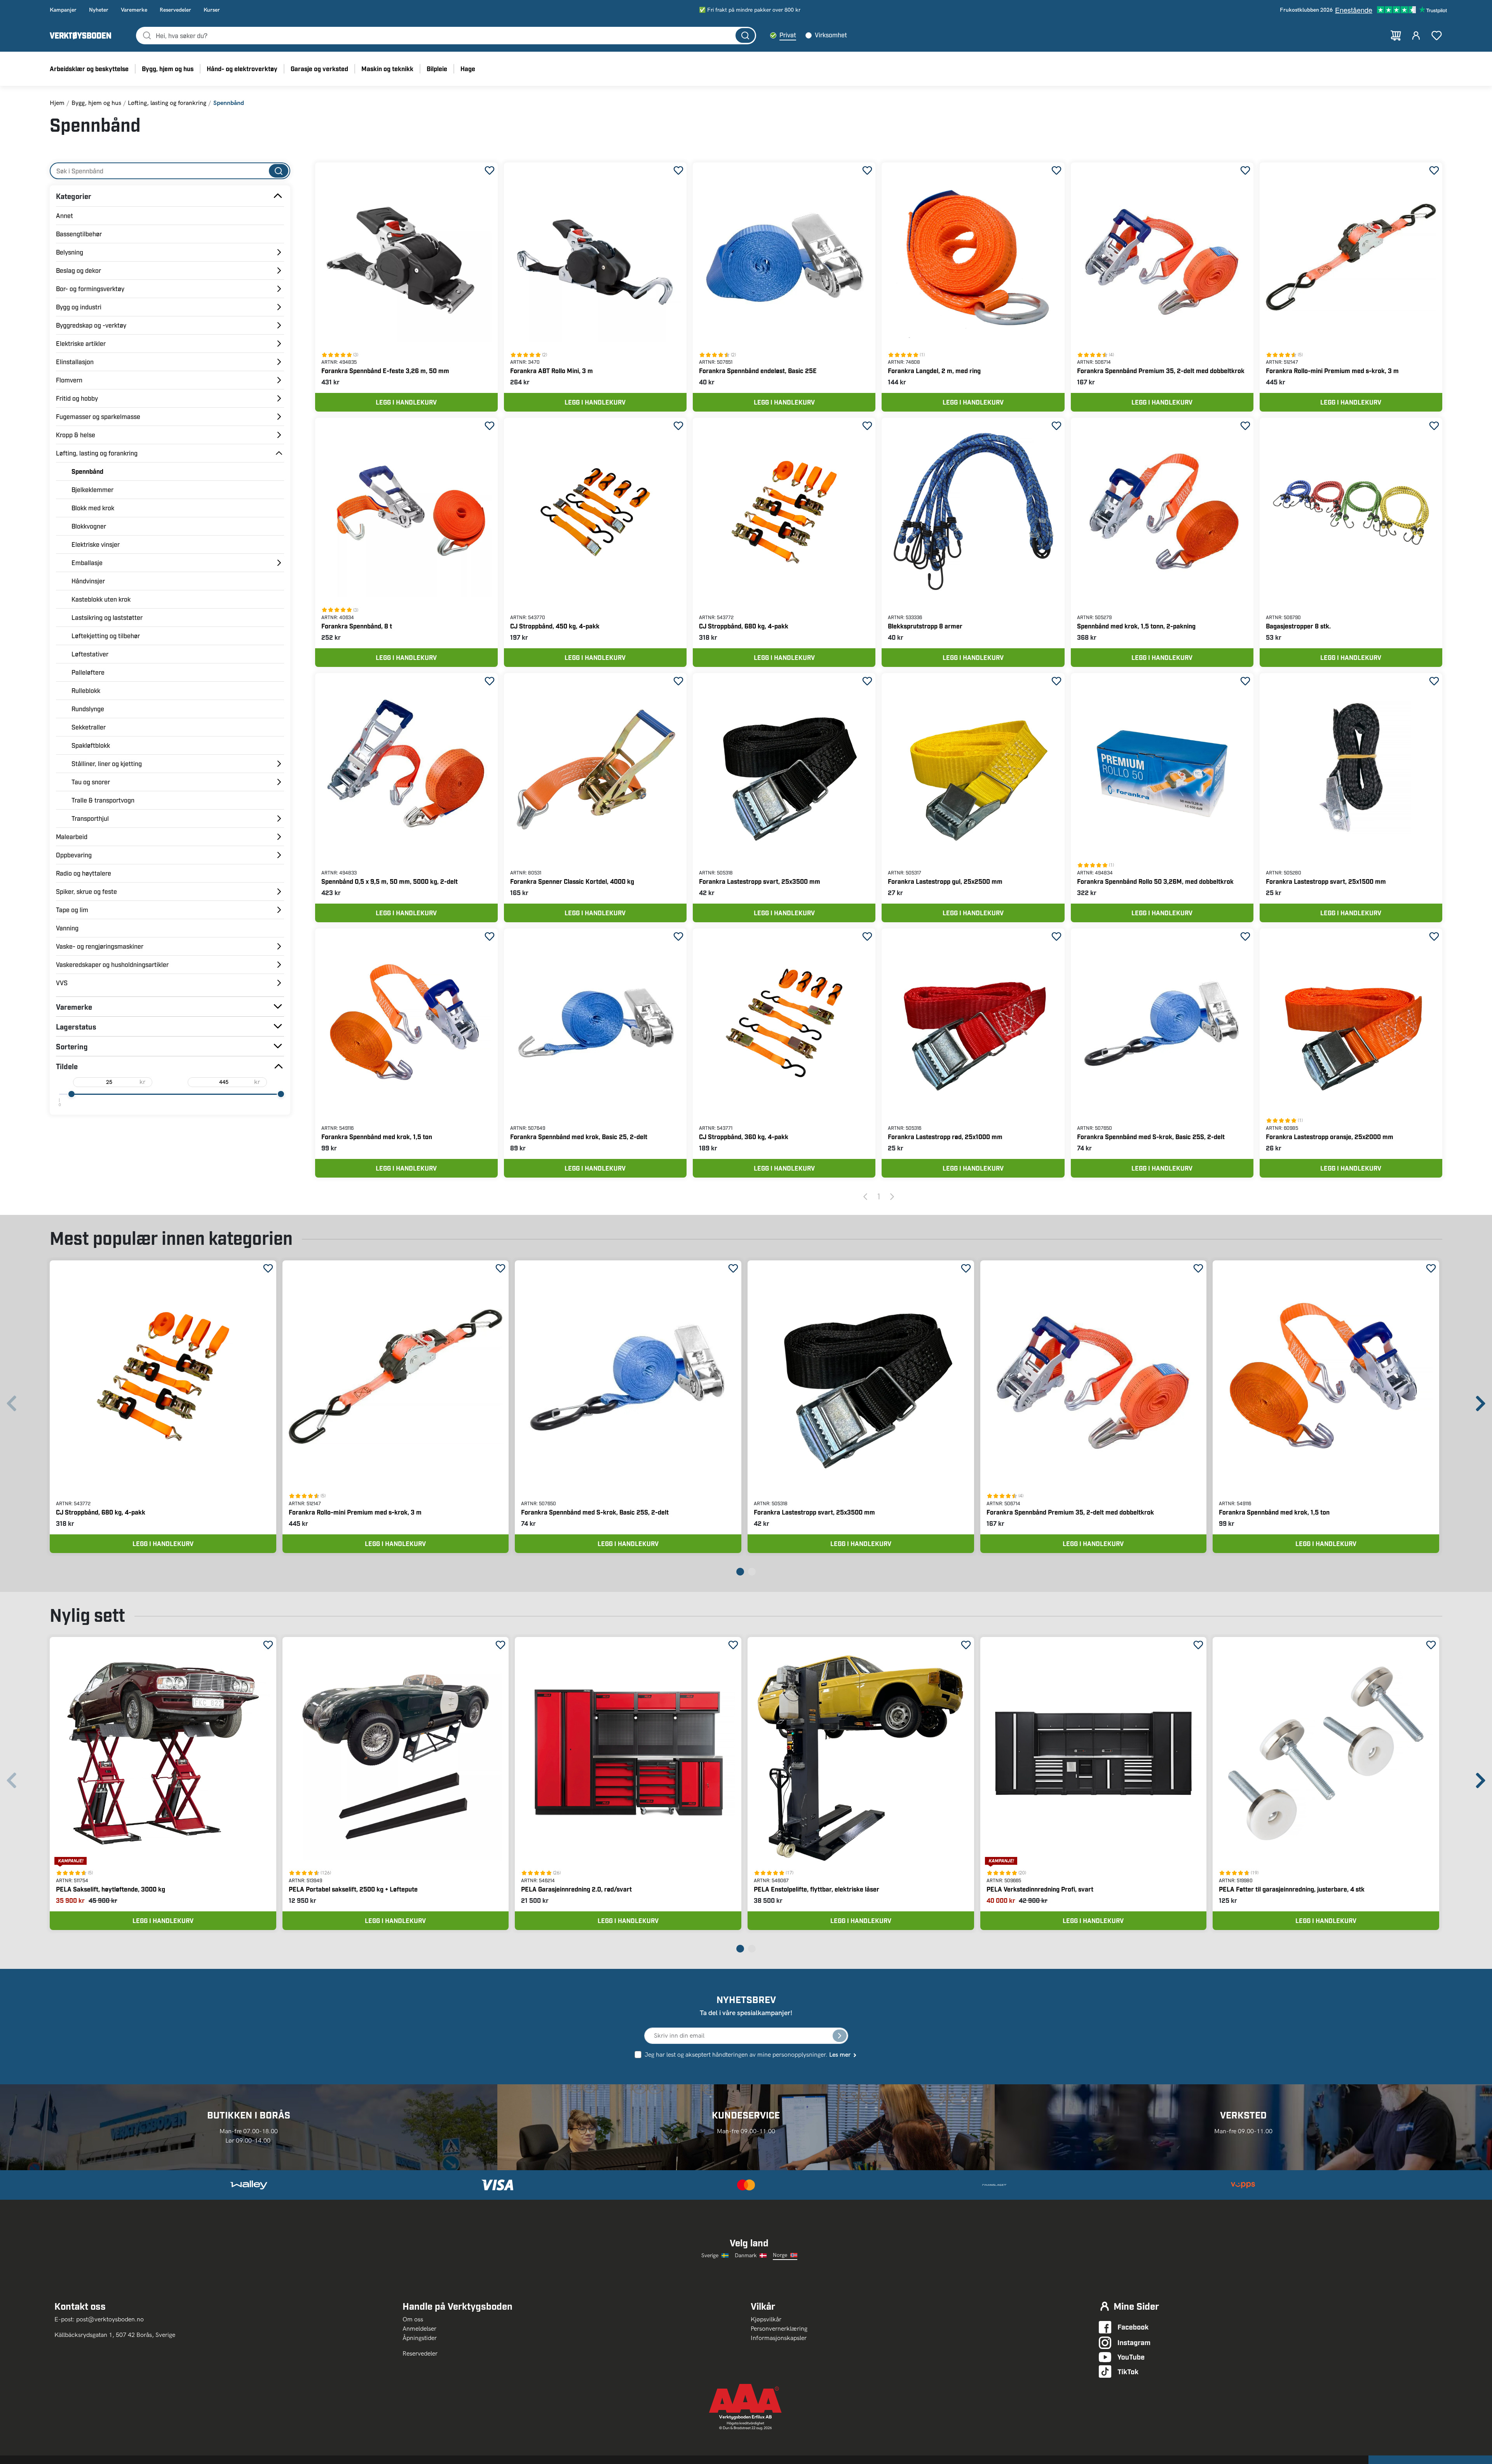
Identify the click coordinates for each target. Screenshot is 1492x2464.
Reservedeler (420, 2353)
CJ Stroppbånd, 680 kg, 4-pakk (744, 626)
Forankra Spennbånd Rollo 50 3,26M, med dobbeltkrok (1155, 881)
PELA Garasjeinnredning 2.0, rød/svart (576, 1889)
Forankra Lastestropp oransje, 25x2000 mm (1330, 1137)
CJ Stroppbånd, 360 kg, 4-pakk (744, 1137)
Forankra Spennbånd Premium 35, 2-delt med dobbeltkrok (1161, 371)
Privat (788, 35)
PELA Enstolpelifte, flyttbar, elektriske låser (817, 1889)
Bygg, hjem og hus (96, 103)
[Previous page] (865, 1196)
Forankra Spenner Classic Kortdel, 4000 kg (572, 881)
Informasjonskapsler (779, 2338)
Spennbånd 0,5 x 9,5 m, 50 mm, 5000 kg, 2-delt (390, 881)
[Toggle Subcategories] (278, 196)
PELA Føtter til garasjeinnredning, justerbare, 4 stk (1292, 1889)
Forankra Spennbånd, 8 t (357, 626)
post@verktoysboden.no (110, 2319)
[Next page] (892, 1196)
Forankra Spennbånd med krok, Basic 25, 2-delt (579, 1137)
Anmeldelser (419, 2329)
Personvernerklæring (779, 2329)
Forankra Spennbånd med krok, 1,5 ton (377, 1137)
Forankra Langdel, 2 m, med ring (934, 371)
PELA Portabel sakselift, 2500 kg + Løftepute (353, 1889)
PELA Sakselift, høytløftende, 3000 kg (111, 1889)
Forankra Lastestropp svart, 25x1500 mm (1326, 881)
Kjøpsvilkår (766, 2319)
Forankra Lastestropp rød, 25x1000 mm (945, 1137)
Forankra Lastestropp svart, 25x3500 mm (760, 881)
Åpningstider (420, 2338)
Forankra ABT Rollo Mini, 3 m (552, 371)
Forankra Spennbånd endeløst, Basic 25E (758, 371)
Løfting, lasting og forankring (167, 103)
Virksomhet (831, 35)
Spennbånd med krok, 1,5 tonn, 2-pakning (1136, 626)
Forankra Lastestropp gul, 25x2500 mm (945, 881)
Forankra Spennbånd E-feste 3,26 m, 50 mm (385, 371)
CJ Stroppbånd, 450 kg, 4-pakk (555, 626)
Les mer (840, 2055)
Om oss (416, 2319)
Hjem (57, 103)
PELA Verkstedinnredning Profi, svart (1040, 1889)
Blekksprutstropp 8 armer (925, 626)
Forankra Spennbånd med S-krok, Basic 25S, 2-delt (1151, 1137)
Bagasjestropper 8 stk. (1298, 626)
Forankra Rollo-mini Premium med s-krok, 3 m (1332, 371)
